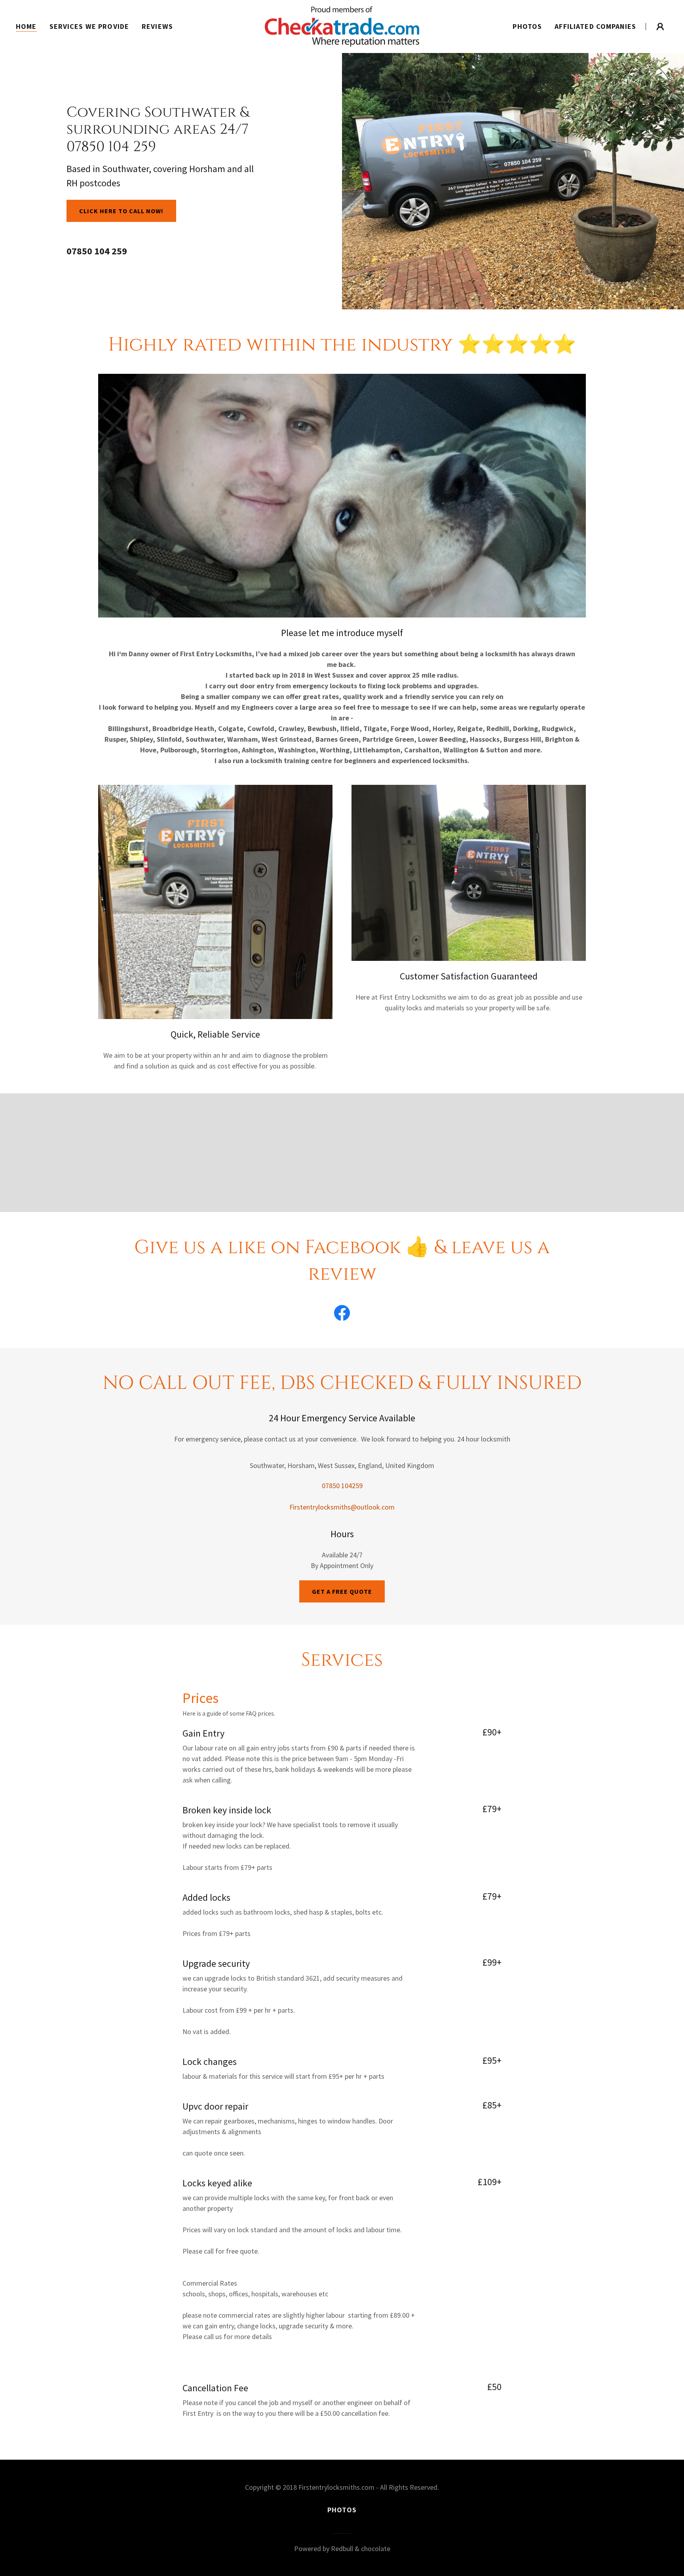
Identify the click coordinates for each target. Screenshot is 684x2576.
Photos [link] (527, 26)
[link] (342, 26)
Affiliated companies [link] (595, 26)
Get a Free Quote (342, 1591)
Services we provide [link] (89, 26)
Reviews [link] (157, 26)
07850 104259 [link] (342, 1486)
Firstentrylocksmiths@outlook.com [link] (342, 1507)
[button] (660, 27)
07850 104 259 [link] (97, 251)
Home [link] (26, 26)
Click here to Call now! (121, 211)
